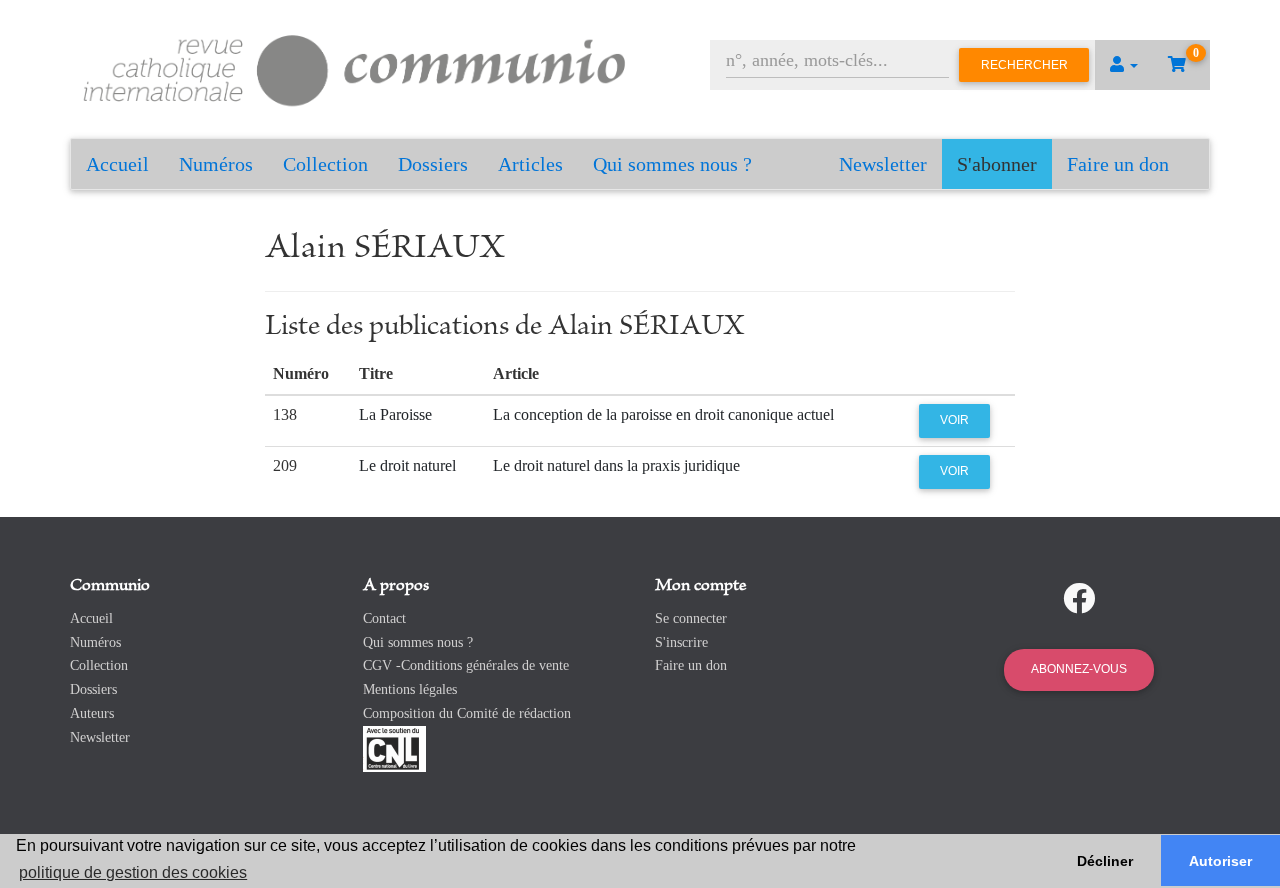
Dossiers (433, 164)
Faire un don (1118, 164)
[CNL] (394, 747)
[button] (1124, 65)
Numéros (216, 164)
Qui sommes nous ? (672, 164)
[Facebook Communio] (1079, 599)
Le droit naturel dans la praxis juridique (616, 465)
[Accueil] (355, 67)
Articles (530, 164)
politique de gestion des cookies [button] (133, 872)
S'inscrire (681, 642)
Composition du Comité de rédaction (467, 713)
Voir (954, 420)
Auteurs (92, 713)
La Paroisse (395, 414)
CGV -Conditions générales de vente (466, 665)
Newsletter (883, 164)
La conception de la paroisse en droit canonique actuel (663, 414)
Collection (325, 164)
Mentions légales (410, 689)
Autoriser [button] (1220, 861)
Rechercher (1024, 65)
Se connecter (691, 618)
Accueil (117, 164)
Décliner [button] (1105, 861)
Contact (384, 618)
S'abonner (997, 164)
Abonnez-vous (1079, 669)
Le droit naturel (407, 465)
